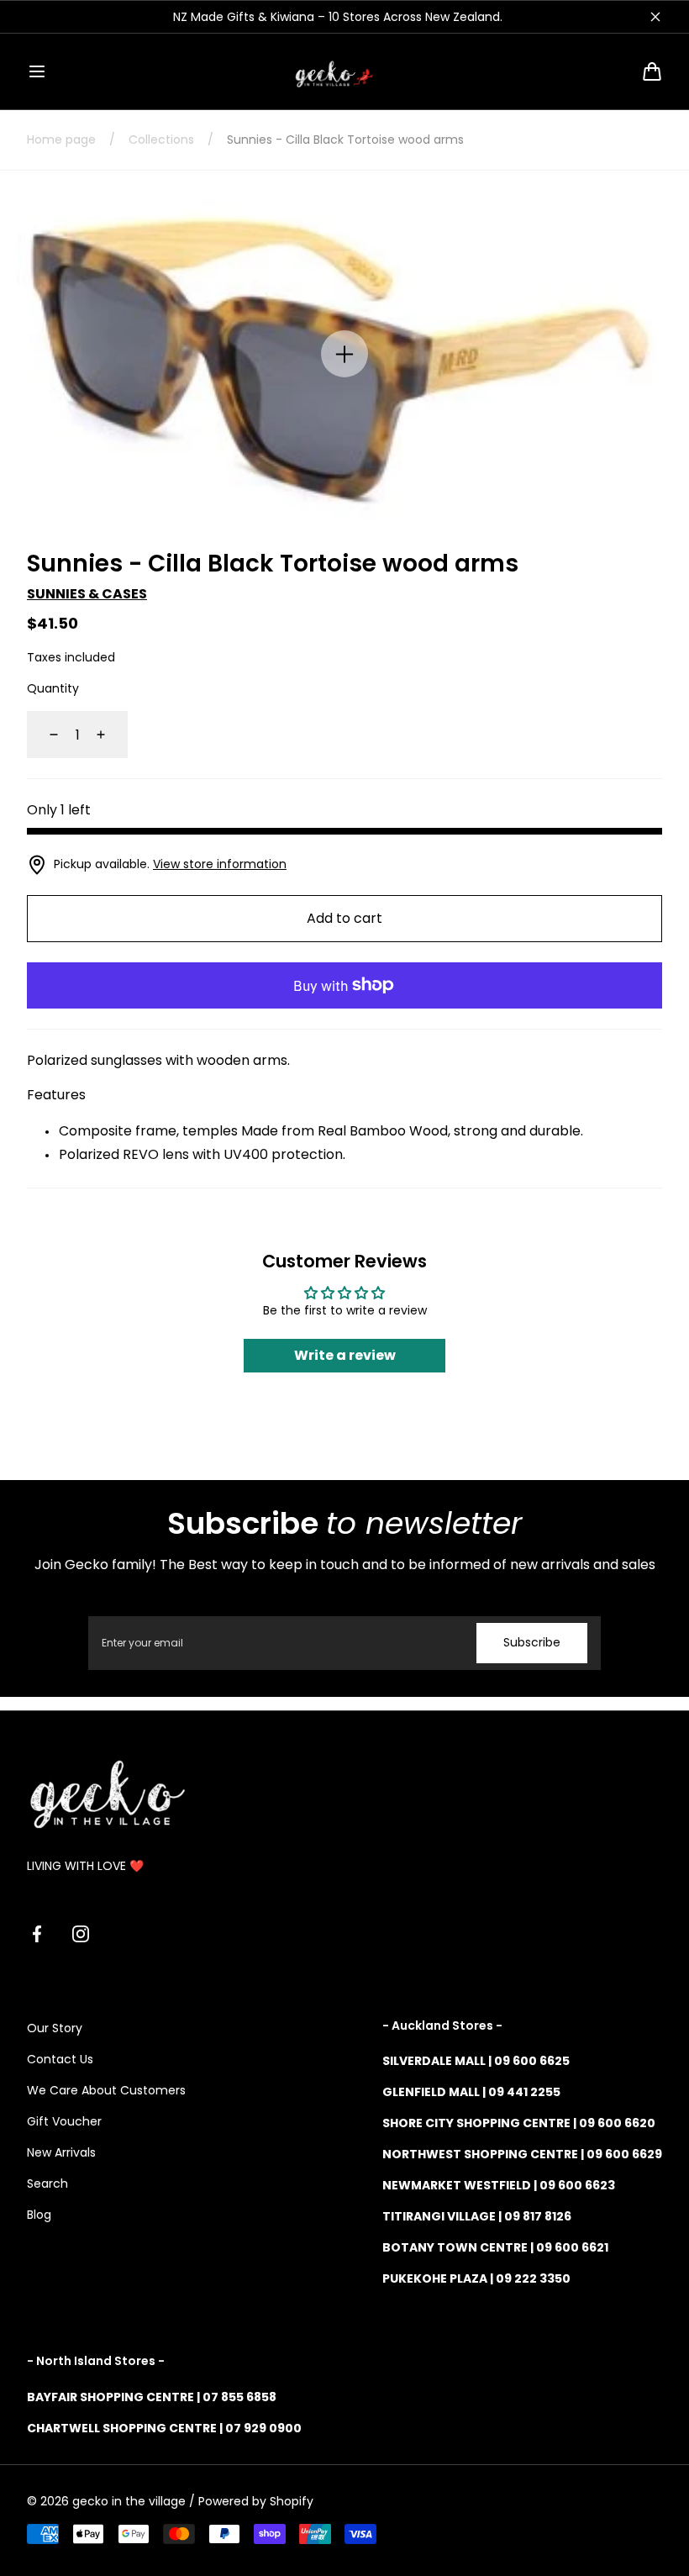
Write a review (345, 1355)
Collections (161, 140)
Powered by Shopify (256, 2501)
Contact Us (60, 2059)
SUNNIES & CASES (87, 594)
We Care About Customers (106, 2090)
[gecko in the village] (344, 71)
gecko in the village (129, 2501)
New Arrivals (61, 2152)
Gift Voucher (64, 2121)
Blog (39, 2215)
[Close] (655, 17)
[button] (37, 71)
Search (47, 2184)
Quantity (53, 688)
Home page (61, 140)
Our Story (55, 2028)
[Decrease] (44, 735)
